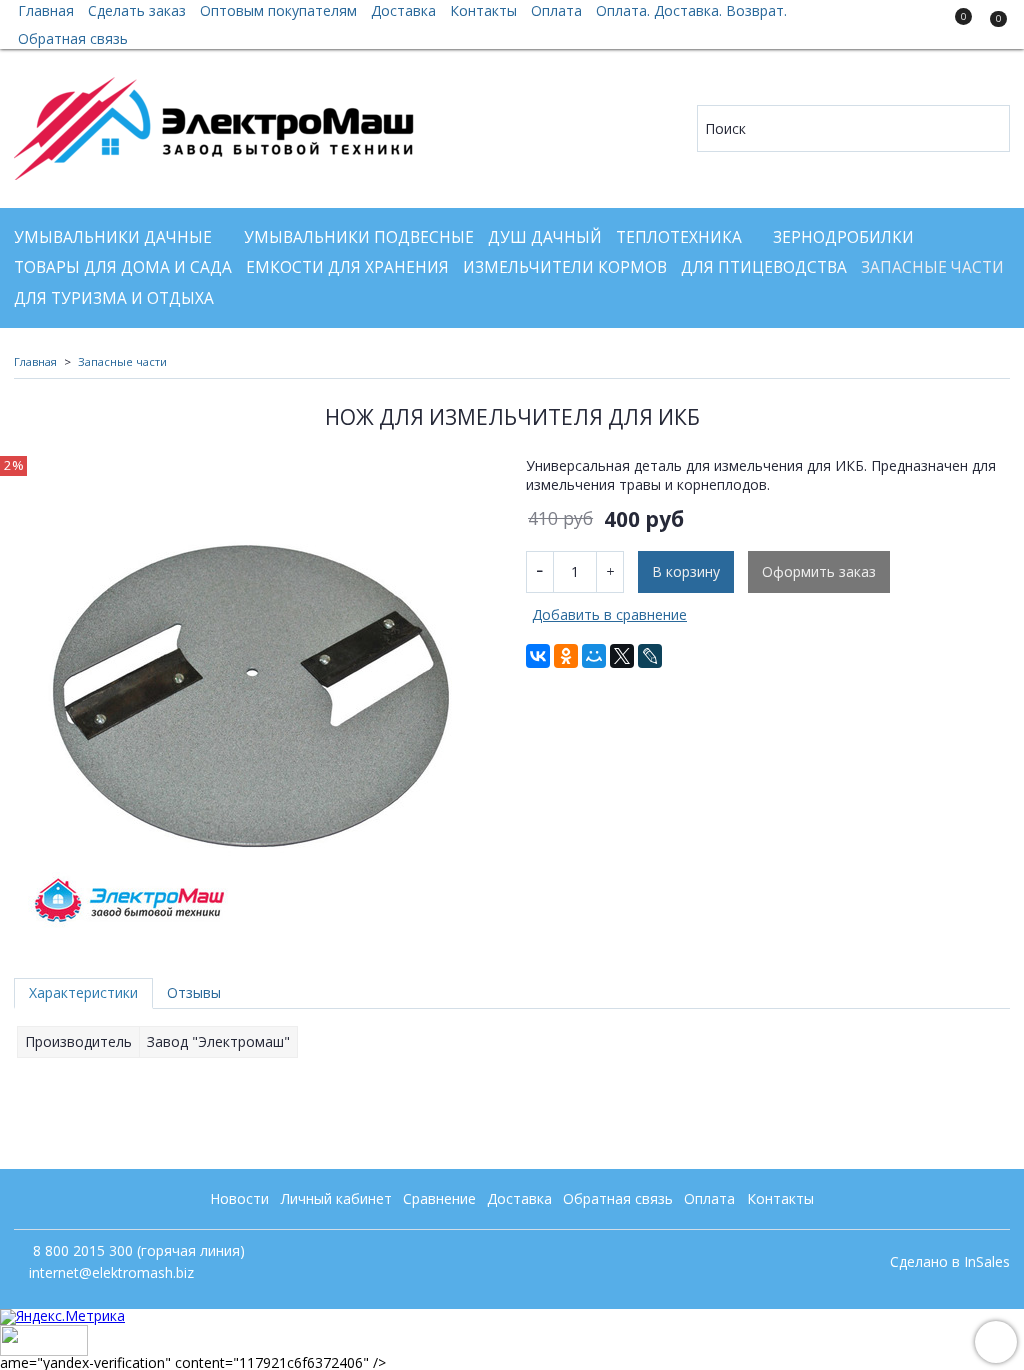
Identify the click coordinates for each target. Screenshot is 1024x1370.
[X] (622, 656)
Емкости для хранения (347, 267)
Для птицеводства (764, 267)
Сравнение (439, 1198)
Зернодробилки (843, 237)
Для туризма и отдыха (114, 298)
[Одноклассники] (566, 656)
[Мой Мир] (594, 656)
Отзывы (194, 992)
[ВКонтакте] (538, 656)
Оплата (709, 1198)
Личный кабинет (336, 1198)
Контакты (780, 1198)
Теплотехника (679, 237)
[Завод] (214, 123)
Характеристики (83, 992)
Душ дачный (545, 237)
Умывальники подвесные (359, 237)
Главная (35, 361)
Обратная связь (73, 38)
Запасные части (932, 267)
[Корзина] (989, 28)
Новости (239, 1198)
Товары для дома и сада (123, 267)
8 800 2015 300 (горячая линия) (137, 1250)
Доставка (519, 1198)
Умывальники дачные (113, 237)
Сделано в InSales (950, 1262)
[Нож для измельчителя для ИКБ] (256, 696)
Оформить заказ (819, 571)
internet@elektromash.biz (111, 1272)
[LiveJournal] (650, 656)
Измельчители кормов (565, 267)
